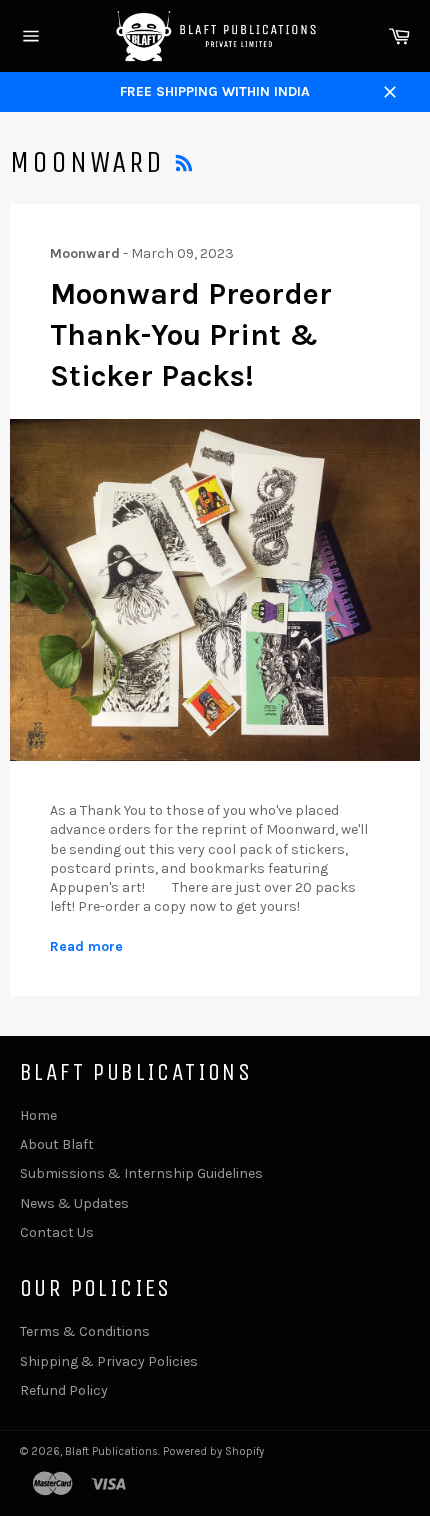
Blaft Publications (111, 1451)
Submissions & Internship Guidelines (141, 1173)
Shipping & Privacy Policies (109, 1361)
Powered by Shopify (213, 1451)
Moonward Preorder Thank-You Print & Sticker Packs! (191, 335)
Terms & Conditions (85, 1331)
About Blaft (57, 1144)
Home (38, 1115)
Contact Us (57, 1232)
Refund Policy (64, 1390)
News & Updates (74, 1203)
